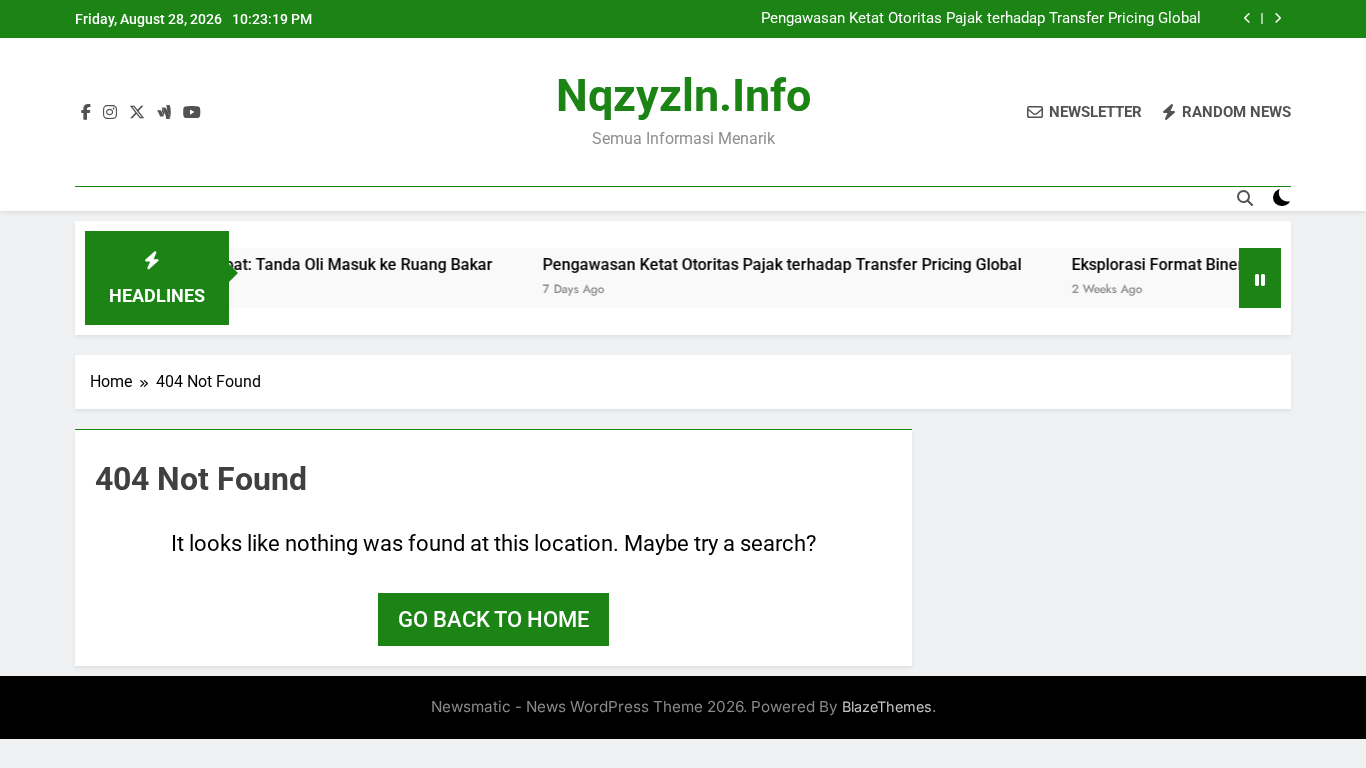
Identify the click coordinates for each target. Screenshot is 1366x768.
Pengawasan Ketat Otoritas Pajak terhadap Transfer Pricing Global (981, 19)
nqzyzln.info (683, 95)
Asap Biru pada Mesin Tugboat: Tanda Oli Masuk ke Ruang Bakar (246, 264)
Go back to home (493, 619)
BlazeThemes (887, 706)
